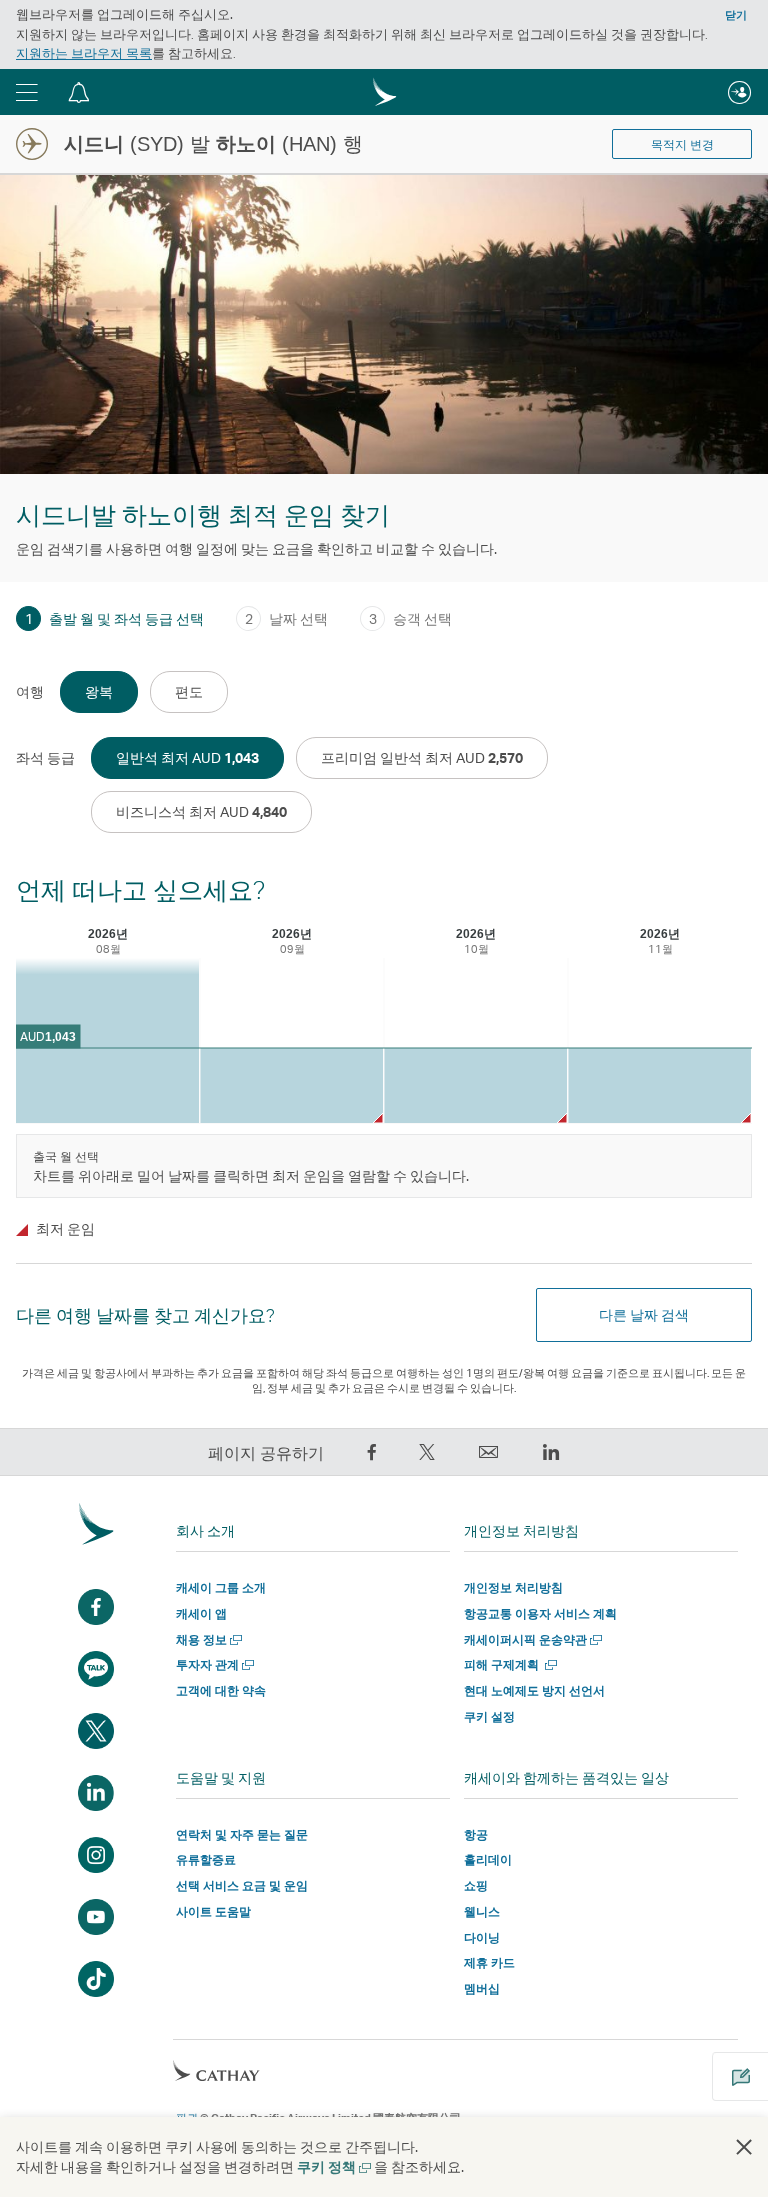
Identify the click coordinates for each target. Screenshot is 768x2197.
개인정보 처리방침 (513, 1587)
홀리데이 (488, 1859)
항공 (476, 1834)
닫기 (736, 15)
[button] (27, 92)
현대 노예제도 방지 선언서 (534, 1690)
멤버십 (482, 1988)
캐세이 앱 (201, 1613)
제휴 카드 (489, 1962)
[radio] (99, 692)
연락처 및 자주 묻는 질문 (242, 1834)
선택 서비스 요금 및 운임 (242, 1885)
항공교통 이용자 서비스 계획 (540, 1613)
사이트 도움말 (213, 1911)
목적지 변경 (682, 145)
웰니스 (482, 1911)
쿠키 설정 (489, 1717)
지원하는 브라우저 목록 (84, 53)
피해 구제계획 (508, 1664)
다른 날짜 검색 (644, 1314)
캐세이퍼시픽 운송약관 (531, 1639)
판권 (187, 2118)
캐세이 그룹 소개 (221, 1587)
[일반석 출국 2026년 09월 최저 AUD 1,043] (291, 1085)
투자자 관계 (213, 1664)
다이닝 (482, 1937)
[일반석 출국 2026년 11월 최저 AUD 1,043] (659, 1085)
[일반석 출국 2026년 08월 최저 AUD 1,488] (107, 1040)
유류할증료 (206, 1859)
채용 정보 (207, 1639)
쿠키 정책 (333, 2166)
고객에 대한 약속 (221, 1690)
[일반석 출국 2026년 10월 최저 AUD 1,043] (475, 1085)
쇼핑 (476, 1885)
